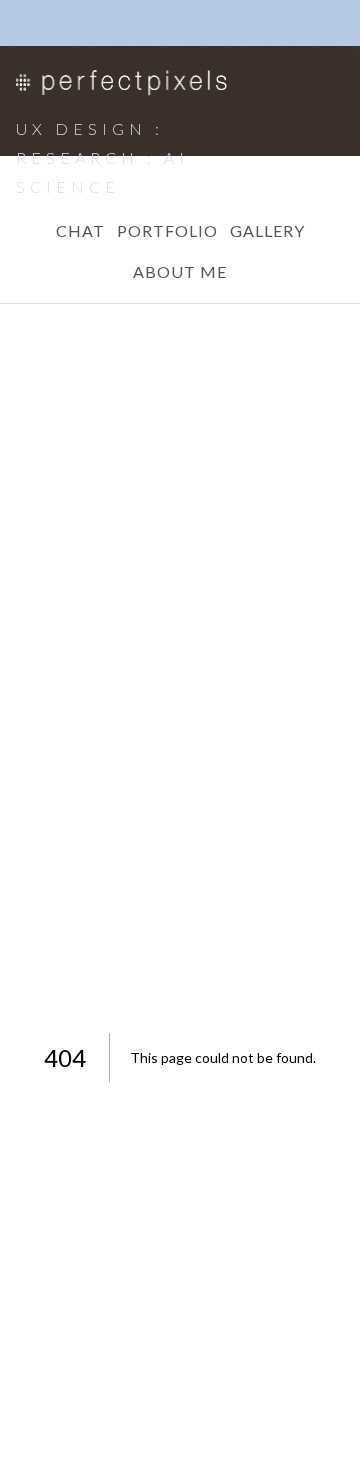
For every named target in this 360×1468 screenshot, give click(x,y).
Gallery (267, 230)
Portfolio (167, 230)
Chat (80, 230)
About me (180, 271)
